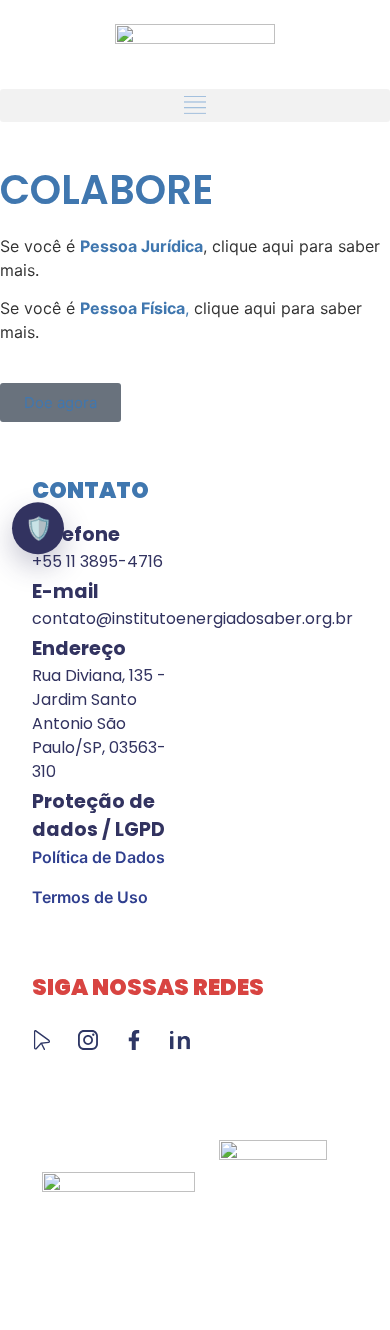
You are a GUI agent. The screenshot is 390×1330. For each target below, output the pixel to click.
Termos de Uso (90, 897)
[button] (195, 105)
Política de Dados (98, 857)
